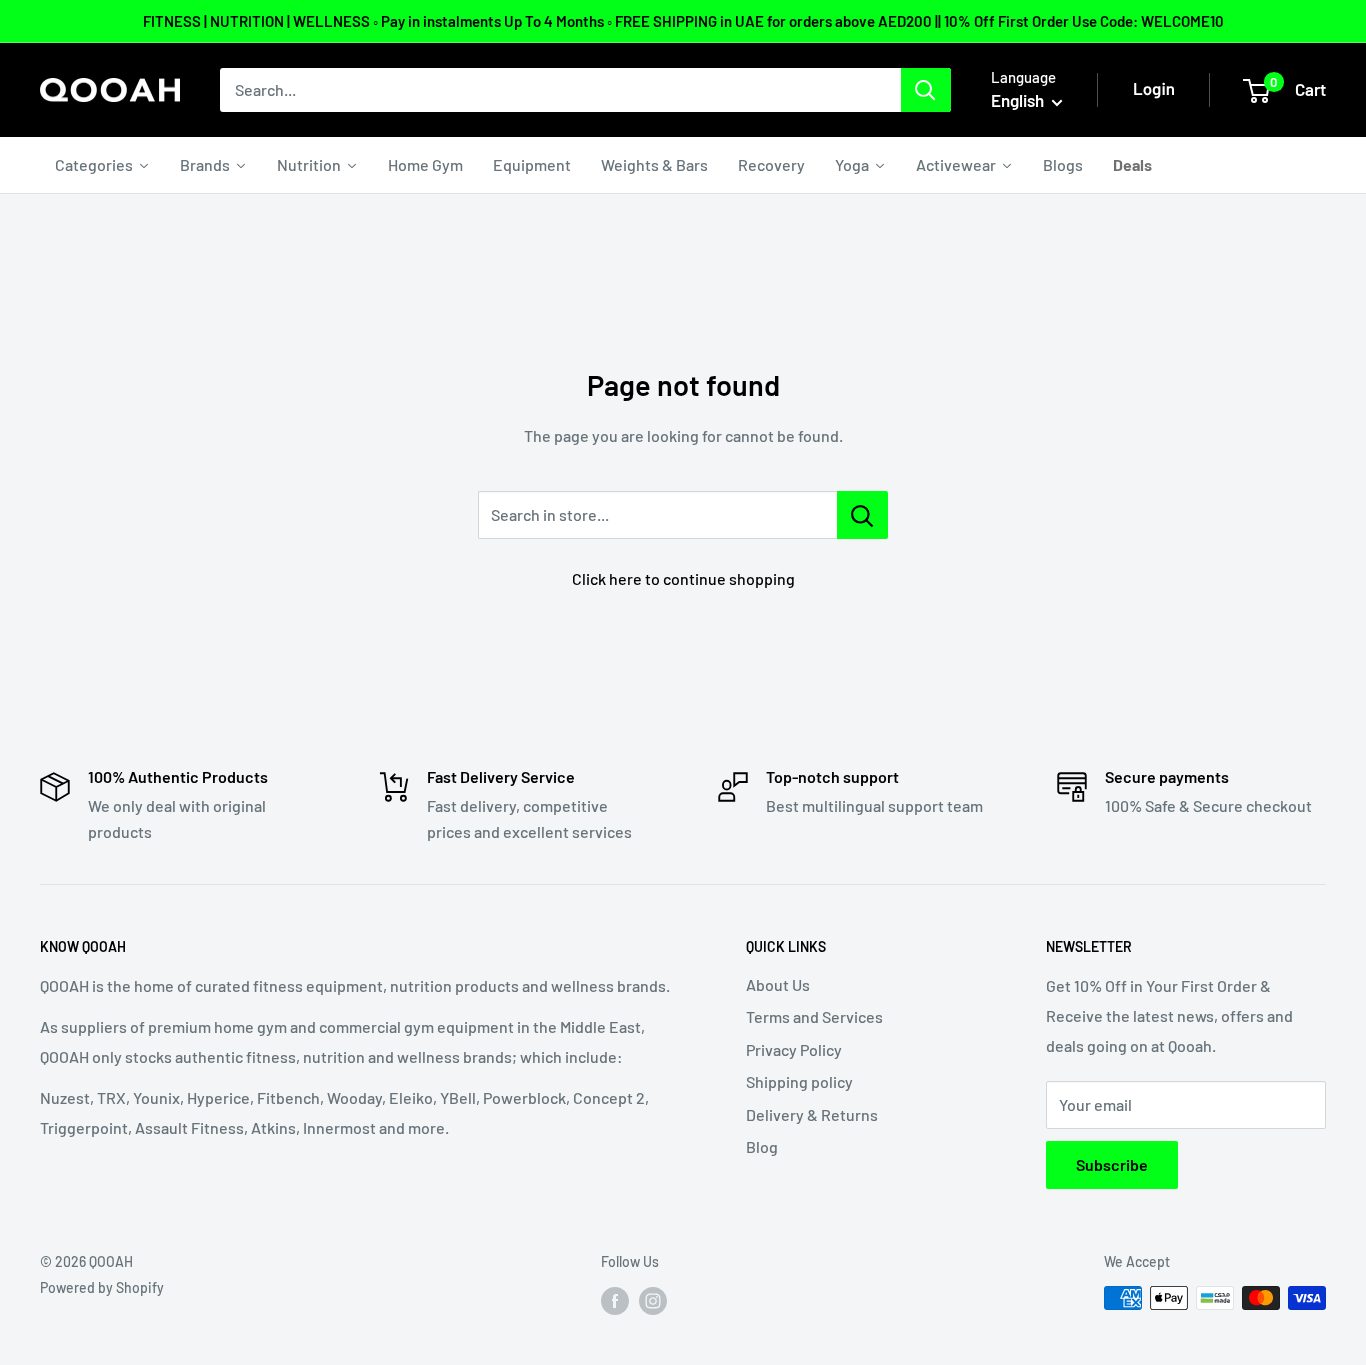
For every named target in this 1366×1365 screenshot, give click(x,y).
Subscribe (1112, 1164)
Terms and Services (814, 1016)
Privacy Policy (794, 1049)
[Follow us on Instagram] (653, 1300)
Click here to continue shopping (683, 578)
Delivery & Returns (812, 1114)
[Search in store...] (862, 515)
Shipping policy (799, 1081)
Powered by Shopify (102, 1287)
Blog (762, 1146)
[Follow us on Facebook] (615, 1300)
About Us (778, 984)
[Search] (926, 90)
